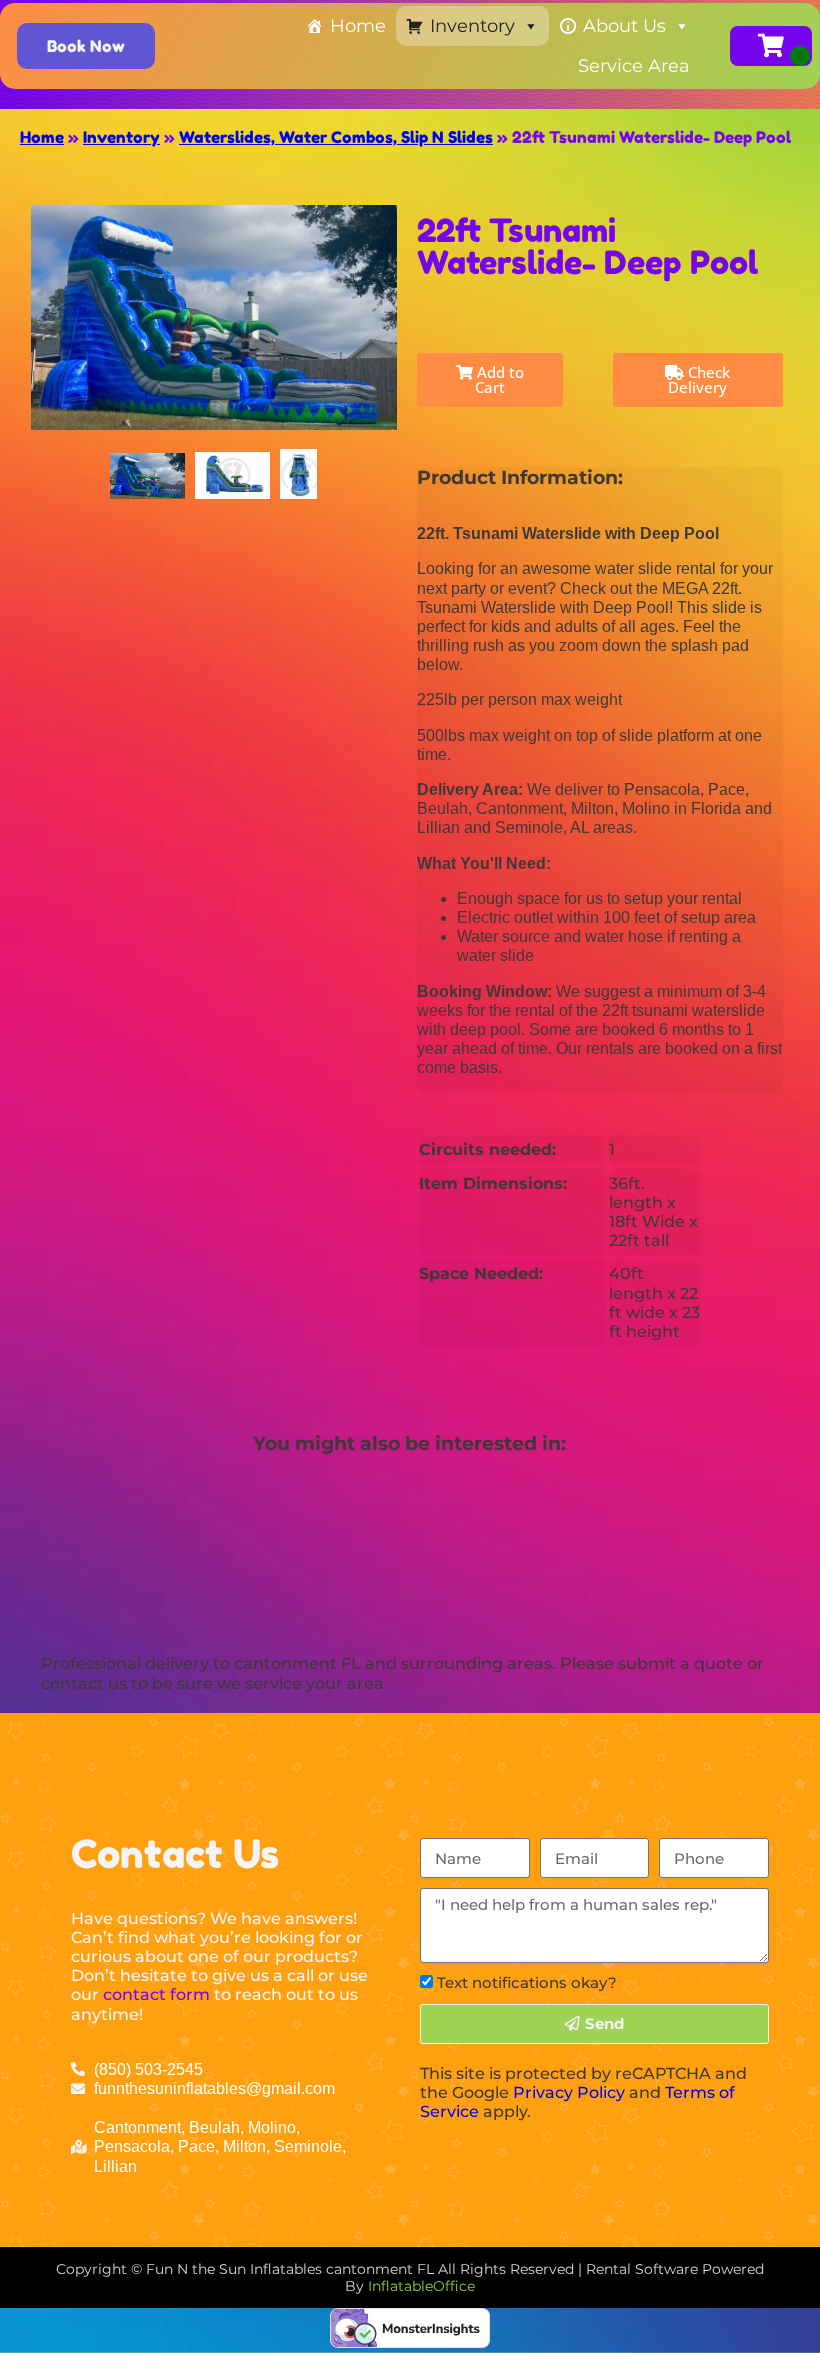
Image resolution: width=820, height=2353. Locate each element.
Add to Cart (498, 379)
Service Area (634, 66)
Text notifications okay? (527, 1982)
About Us (624, 26)
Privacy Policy (569, 2092)
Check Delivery (699, 379)
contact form (156, 1994)
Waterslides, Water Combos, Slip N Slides (336, 137)
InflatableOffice (421, 2286)
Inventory (472, 26)
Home (358, 26)
